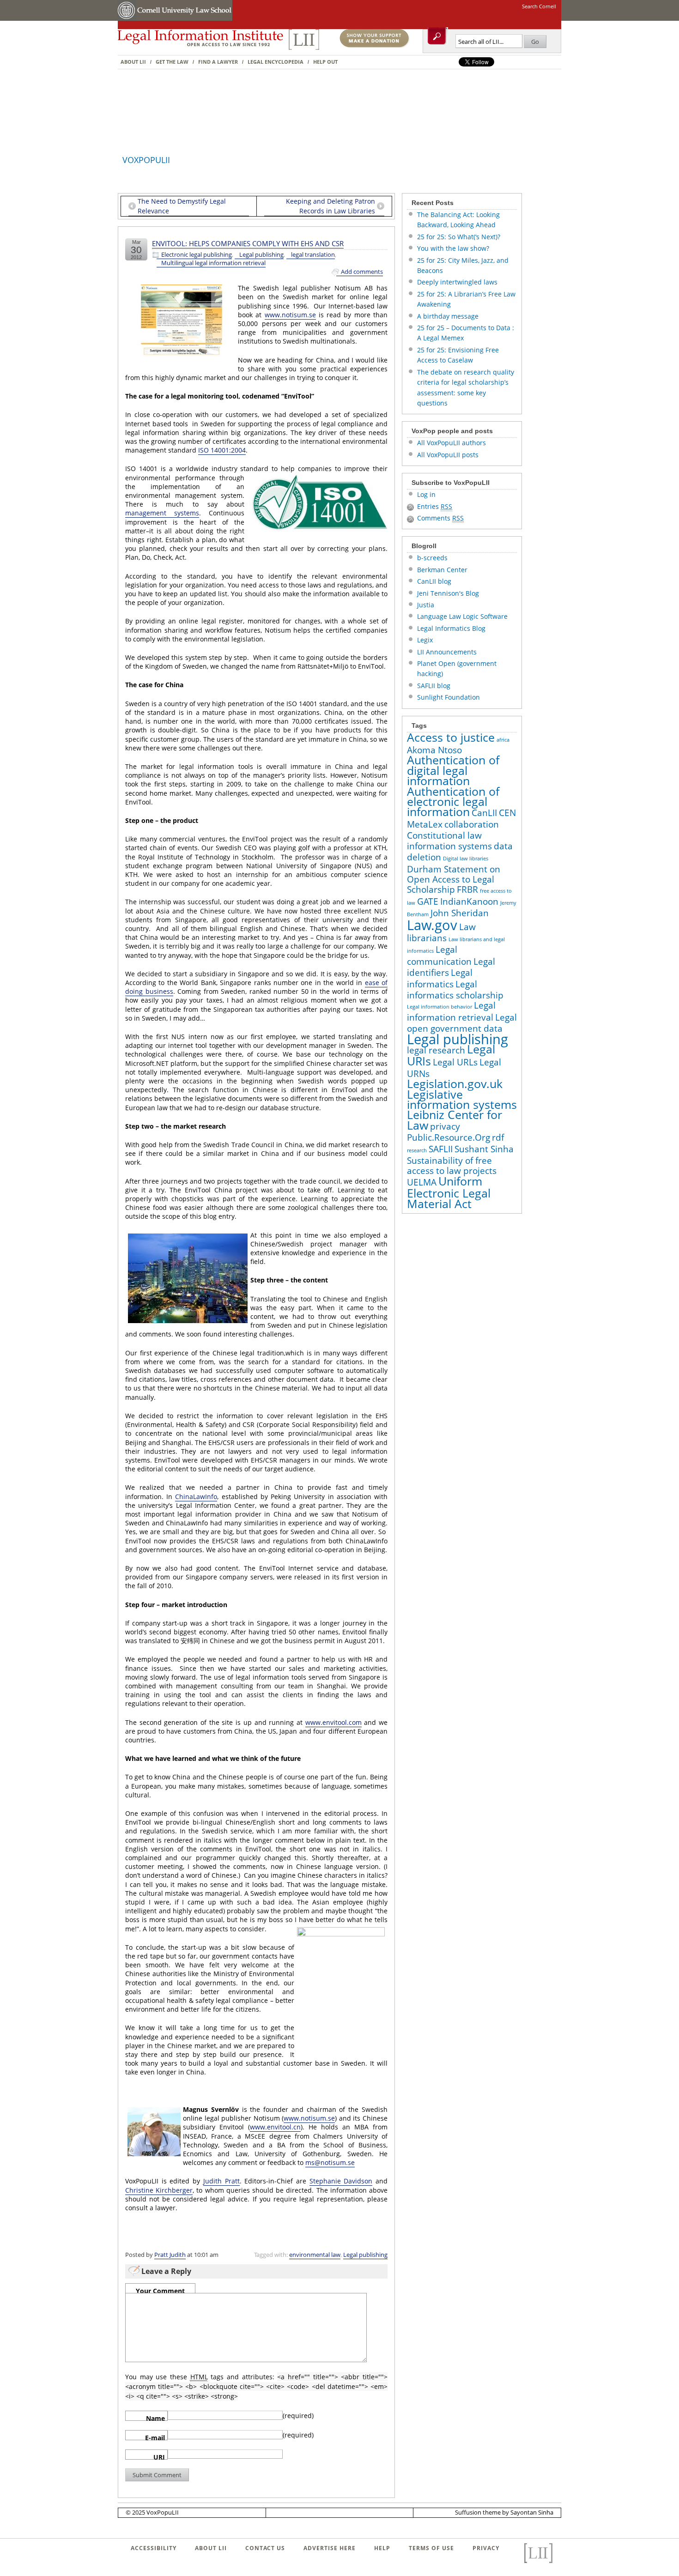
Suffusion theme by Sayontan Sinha (504, 2512)
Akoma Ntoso (434, 750)
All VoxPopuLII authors (452, 443)
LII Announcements (447, 652)
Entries (435, 506)
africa (503, 740)
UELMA (422, 1182)
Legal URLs (455, 1062)
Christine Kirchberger (159, 2190)
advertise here (330, 2548)
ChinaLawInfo (196, 1497)
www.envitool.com (333, 1722)
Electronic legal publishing (197, 255)
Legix (425, 640)
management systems (162, 513)
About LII (133, 62)
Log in (426, 494)
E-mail (155, 2437)
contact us (265, 2548)
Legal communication (439, 955)
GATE (428, 901)
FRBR (467, 889)
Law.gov (432, 925)
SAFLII (441, 1149)
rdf (498, 1137)
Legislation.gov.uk (455, 1084)
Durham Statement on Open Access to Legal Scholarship (454, 880)
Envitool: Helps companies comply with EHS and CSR (248, 243)
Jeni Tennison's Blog (448, 593)
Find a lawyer (218, 62)
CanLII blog (434, 581)
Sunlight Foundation (449, 697)
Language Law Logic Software (462, 616)
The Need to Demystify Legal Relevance (182, 206)
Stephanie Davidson (341, 2181)
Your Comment (160, 2290)
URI (159, 2456)
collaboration (472, 824)
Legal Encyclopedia (276, 62)
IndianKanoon (469, 901)
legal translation (313, 255)
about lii (211, 2548)
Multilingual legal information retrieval (213, 263)
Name (155, 2417)
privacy (445, 1126)
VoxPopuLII (146, 160)
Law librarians (441, 932)
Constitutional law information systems (449, 841)
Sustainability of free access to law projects (452, 1166)
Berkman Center (442, 570)
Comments (440, 518)
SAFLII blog (434, 686)
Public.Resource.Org (449, 1137)
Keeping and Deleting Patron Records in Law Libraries (330, 206)
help (382, 2548)
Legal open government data (462, 1023)
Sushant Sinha (484, 1149)
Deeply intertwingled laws (457, 282)
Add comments (362, 272)
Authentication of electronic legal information (453, 802)
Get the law (172, 62)
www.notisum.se (290, 315)
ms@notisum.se (330, 2162)
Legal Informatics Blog (451, 628)
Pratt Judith (170, 2255)
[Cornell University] (127, 19)
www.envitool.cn (275, 2127)
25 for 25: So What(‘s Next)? (459, 237)
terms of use (431, 2548)
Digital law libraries (466, 859)
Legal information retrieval (451, 1011)
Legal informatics (440, 978)
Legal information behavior (440, 1007)
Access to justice (451, 737)
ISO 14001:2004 (222, 450)
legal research (436, 1050)
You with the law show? (453, 248)
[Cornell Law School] (184, 19)
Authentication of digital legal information (453, 770)
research (417, 1150)
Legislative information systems (462, 1099)
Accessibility (154, 2548)
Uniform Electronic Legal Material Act (449, 1192)
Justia (426, 605)
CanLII (484, 813)
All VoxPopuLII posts (448, 455)
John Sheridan (460, 913)
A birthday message (448, 316)
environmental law (315, 2255)
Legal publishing (261, 255)
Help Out (325, 62)
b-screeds (432, 558)
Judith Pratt (221, 2181)
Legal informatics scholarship (455, 990)
